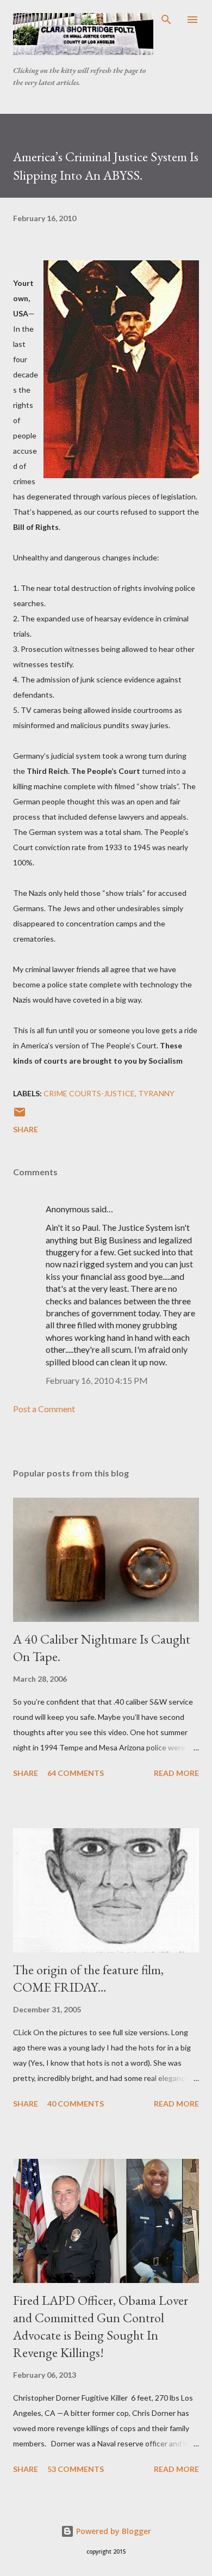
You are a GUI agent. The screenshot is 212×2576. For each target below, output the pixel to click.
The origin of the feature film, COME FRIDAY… (88, 1978)
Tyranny (156, 1093)
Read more (176, 1773)
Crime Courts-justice (89, 1093)
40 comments (76, 2104)
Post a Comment (44, 1409)
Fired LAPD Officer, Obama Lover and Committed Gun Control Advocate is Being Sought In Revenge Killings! (101, 2326)
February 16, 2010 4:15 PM (97, 1380)
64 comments (76, 1773)
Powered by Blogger (113, 2531)
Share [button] (26, 1129)
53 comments (76, 2469)
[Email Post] (20, 1116)
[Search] (166, 20)
